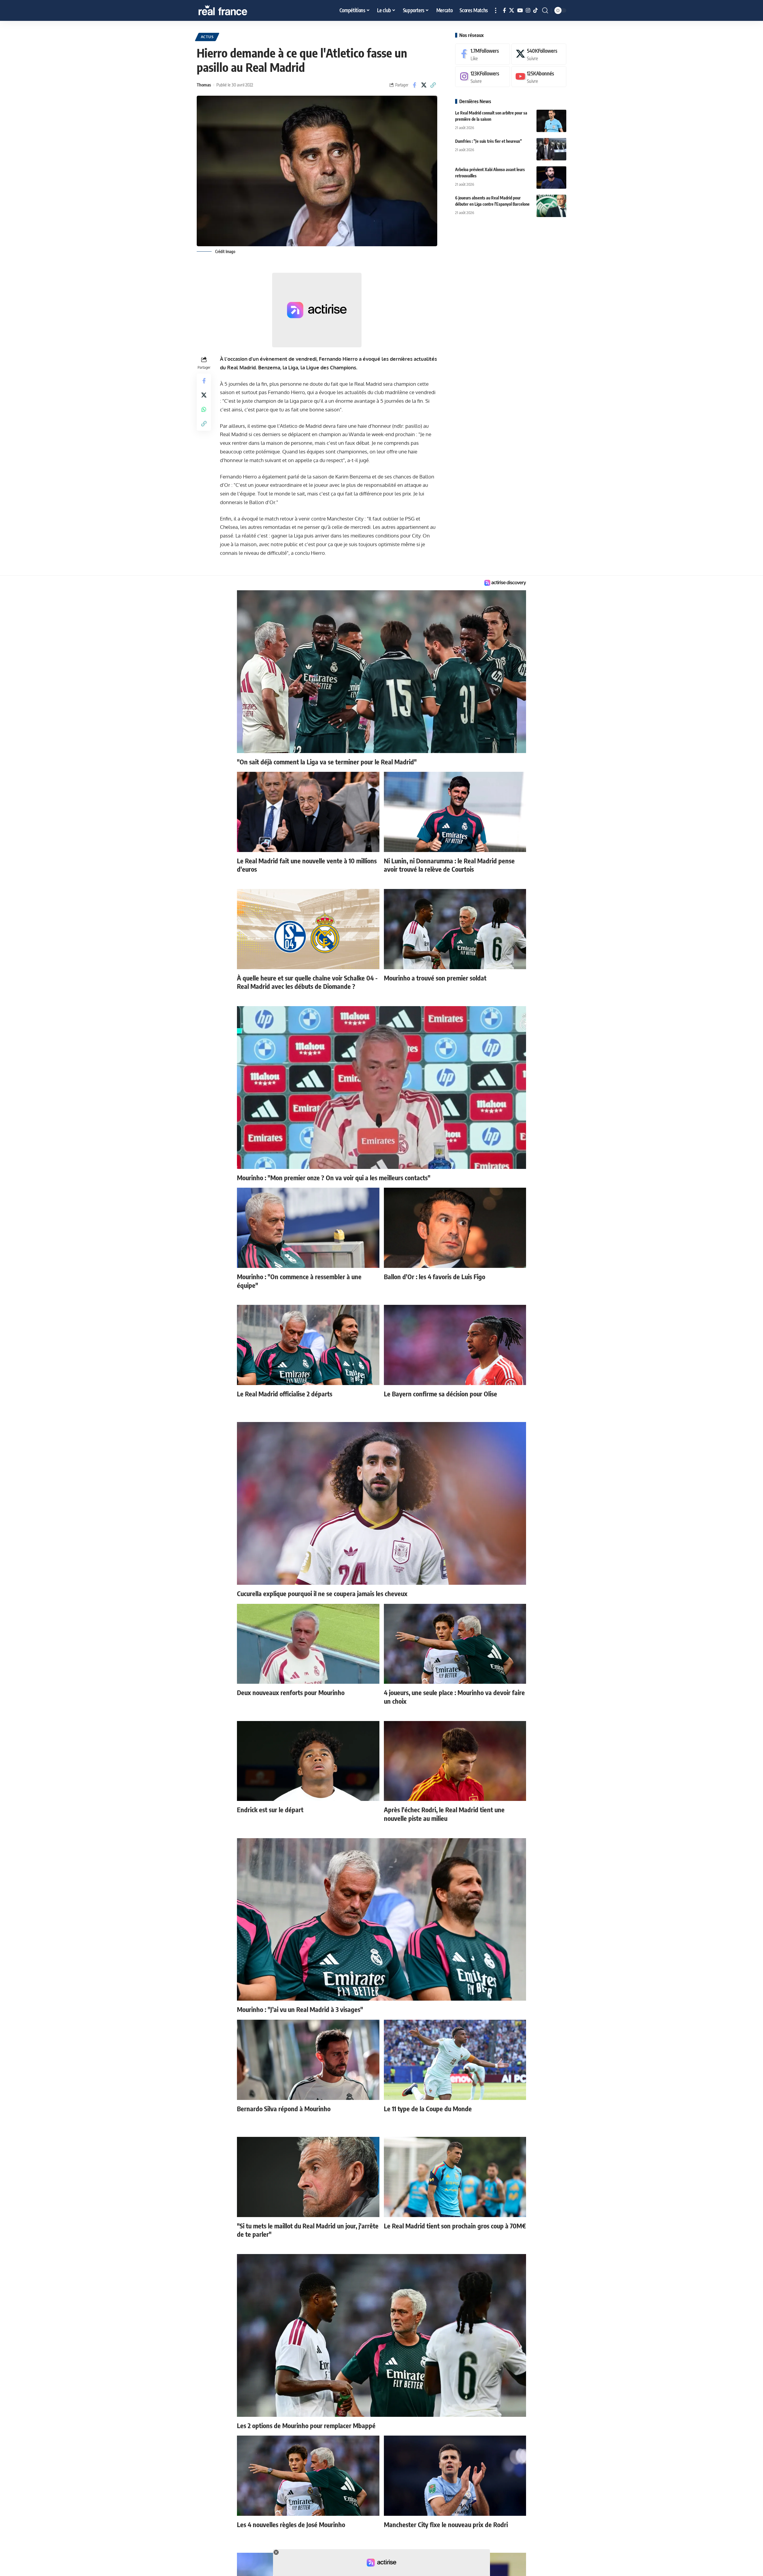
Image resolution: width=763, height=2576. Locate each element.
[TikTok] (535, 11)
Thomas (204, 85)
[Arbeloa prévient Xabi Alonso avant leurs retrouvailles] (551, 178)
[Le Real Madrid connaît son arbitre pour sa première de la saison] (551, 121)
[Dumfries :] (551, 149)
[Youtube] (539, 77)
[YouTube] (520, 11)
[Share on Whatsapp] (204, 409)
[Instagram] (528, 11)
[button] (496, 10)
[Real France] (235, 10)
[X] (512, 11)
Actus (207, 37)
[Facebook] (504, 11)
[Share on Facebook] (415, 85)
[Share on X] (424, 85)
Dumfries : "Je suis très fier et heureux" (488, 141)
